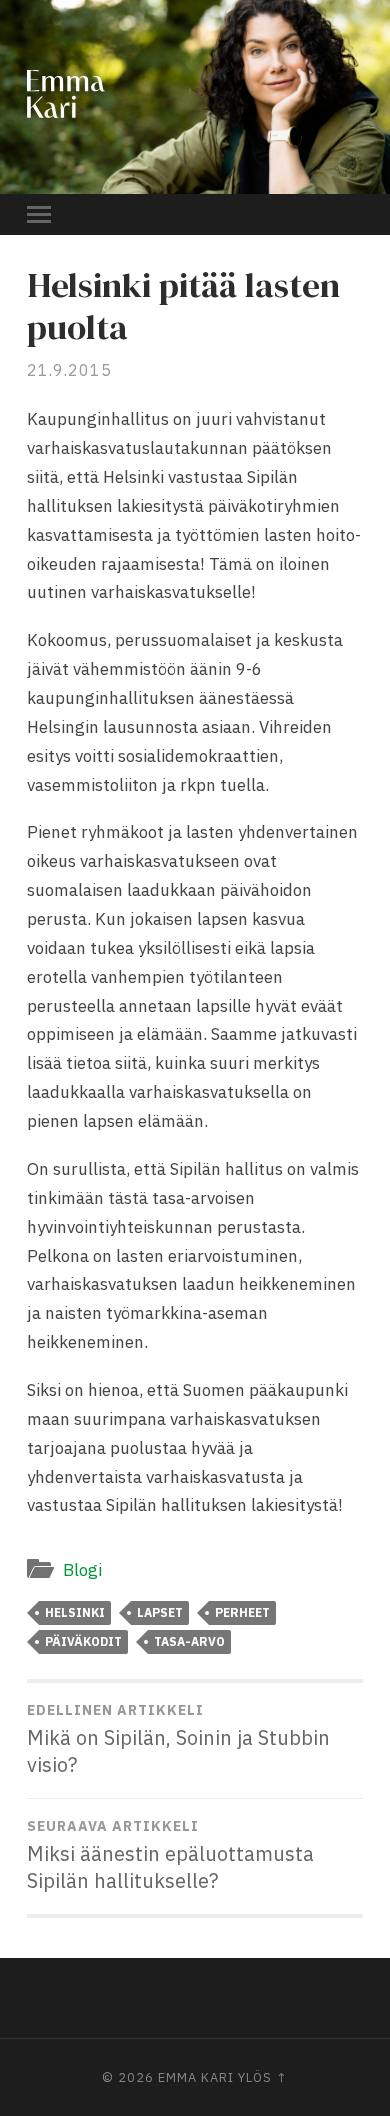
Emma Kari (196, 2077)
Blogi (82, 1570)
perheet (242, 1612)
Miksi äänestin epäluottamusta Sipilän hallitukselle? (170, 1855)
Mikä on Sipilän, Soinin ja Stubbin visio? (178, 1739)
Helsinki (75, 1612)
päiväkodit (83, 1641)
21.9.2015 (69, 370)
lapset (160, 1612)
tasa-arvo (189, 1641)
